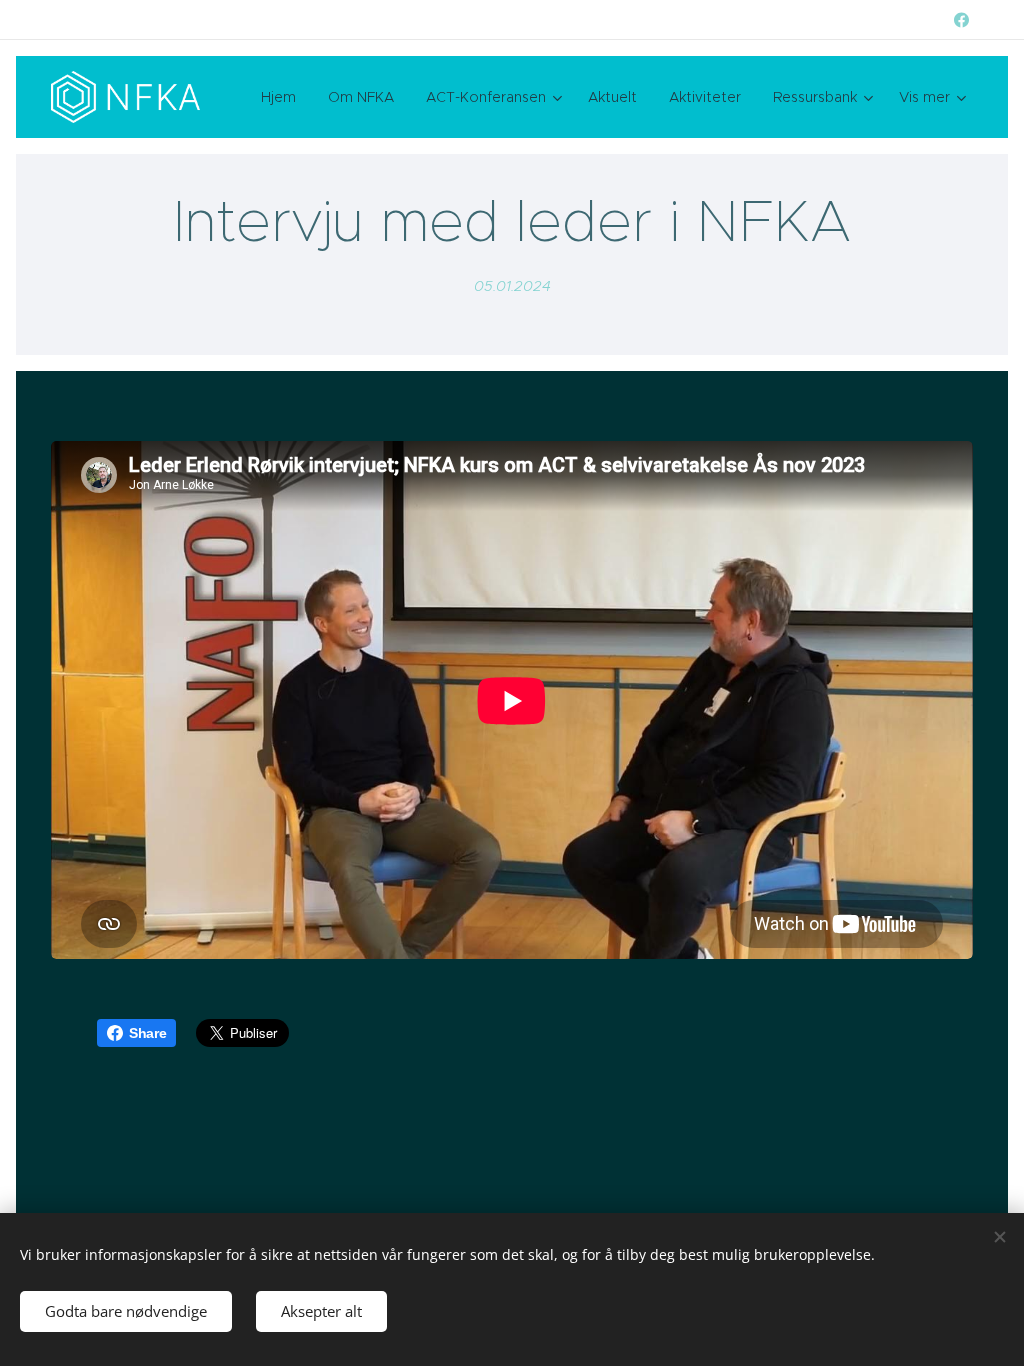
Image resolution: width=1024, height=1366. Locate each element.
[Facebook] (961, 20)
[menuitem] (284, 97)
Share (147, 1033)
